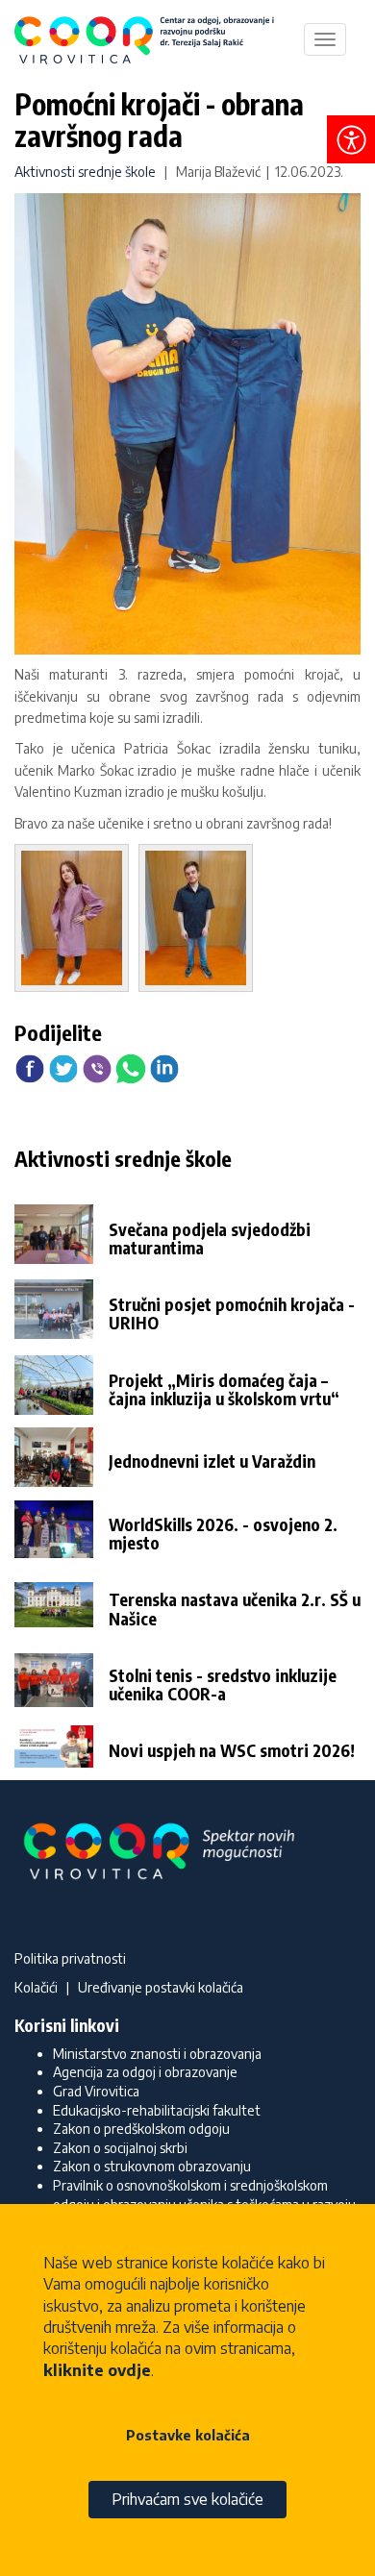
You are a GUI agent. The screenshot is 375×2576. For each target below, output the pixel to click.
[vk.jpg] (200, 921)
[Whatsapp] (131, 1067)
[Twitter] (63, 1067)
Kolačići (36, 1987)
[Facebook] (30, 1067)
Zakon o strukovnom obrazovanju (152, 2166)
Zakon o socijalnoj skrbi (120, 2148)
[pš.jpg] (76, 921)
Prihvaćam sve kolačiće (187, 2499)
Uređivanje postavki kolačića (161, 1987)
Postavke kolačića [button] (188, 2435)
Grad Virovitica (96, 2091)
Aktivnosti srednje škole (85, 172)
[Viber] (97, 1067)
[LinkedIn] (164, 1067)
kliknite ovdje (97, 2370)
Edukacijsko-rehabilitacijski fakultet (157, 2110)
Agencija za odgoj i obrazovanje (145, 2072)
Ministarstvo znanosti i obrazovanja (157, 2054)
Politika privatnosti (70, 1958)
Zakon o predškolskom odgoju (141, 2129)
